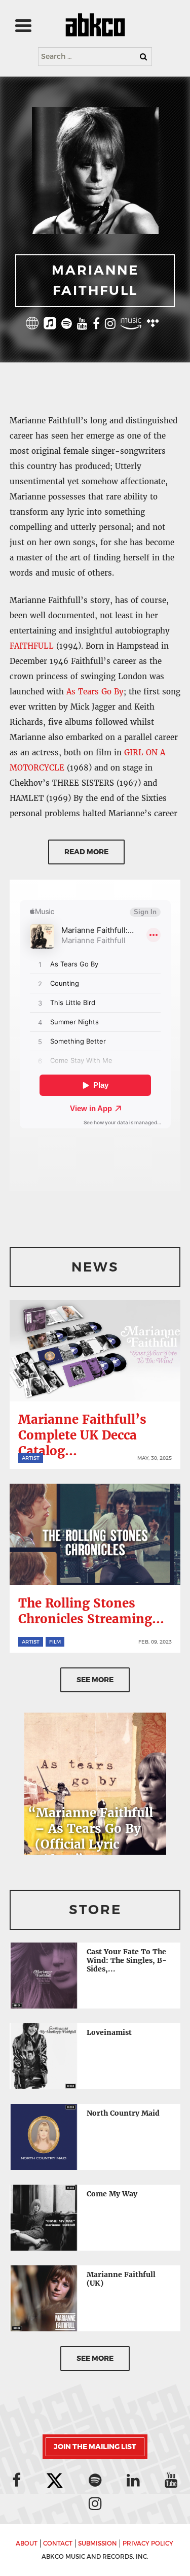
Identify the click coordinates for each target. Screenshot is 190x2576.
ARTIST (31, 1458)
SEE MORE (95, 1680)
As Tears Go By (95, 692)
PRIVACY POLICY (148, 2544)
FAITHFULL (32, 646)
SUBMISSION (98, 2544)
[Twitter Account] (55, 2481)
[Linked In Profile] (133, 2480)
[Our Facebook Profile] (16, 2480)
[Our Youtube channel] (171, 2480)
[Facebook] (96, 325)
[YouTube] (82, 325)
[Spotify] (67, 325)
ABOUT (27, 2544)
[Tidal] (153, 325)
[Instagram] (110, 325)
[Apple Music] (50, 325)
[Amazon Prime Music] (131, 325)
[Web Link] (32, 325)
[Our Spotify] (95, 2480)
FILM (55, 1642)
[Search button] (143, 57)
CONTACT (58, 2544)
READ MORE (86, 852)
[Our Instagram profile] (95, 2503)
